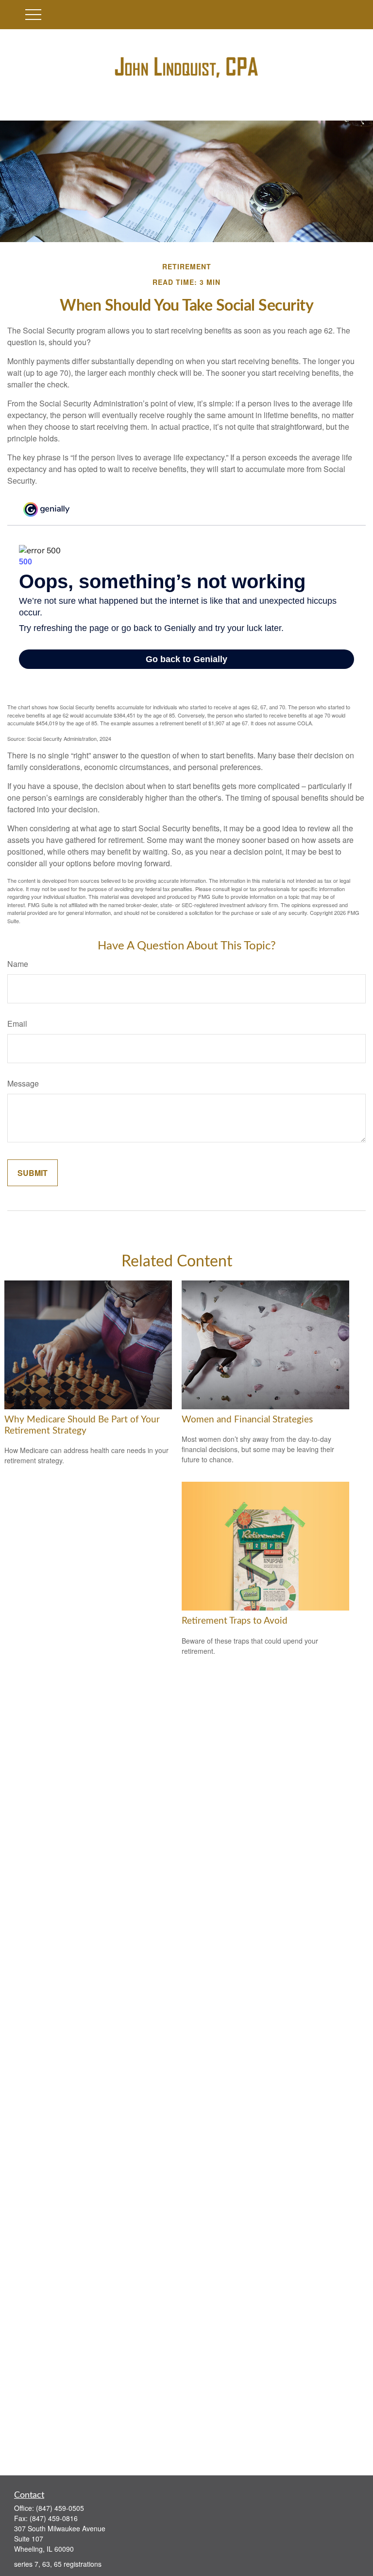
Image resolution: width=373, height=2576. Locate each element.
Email (17, 1024)
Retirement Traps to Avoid (235, 1621)
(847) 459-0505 (60, 2508)
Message (23, 1083)
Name (18, 964)
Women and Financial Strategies (247, 1420)
